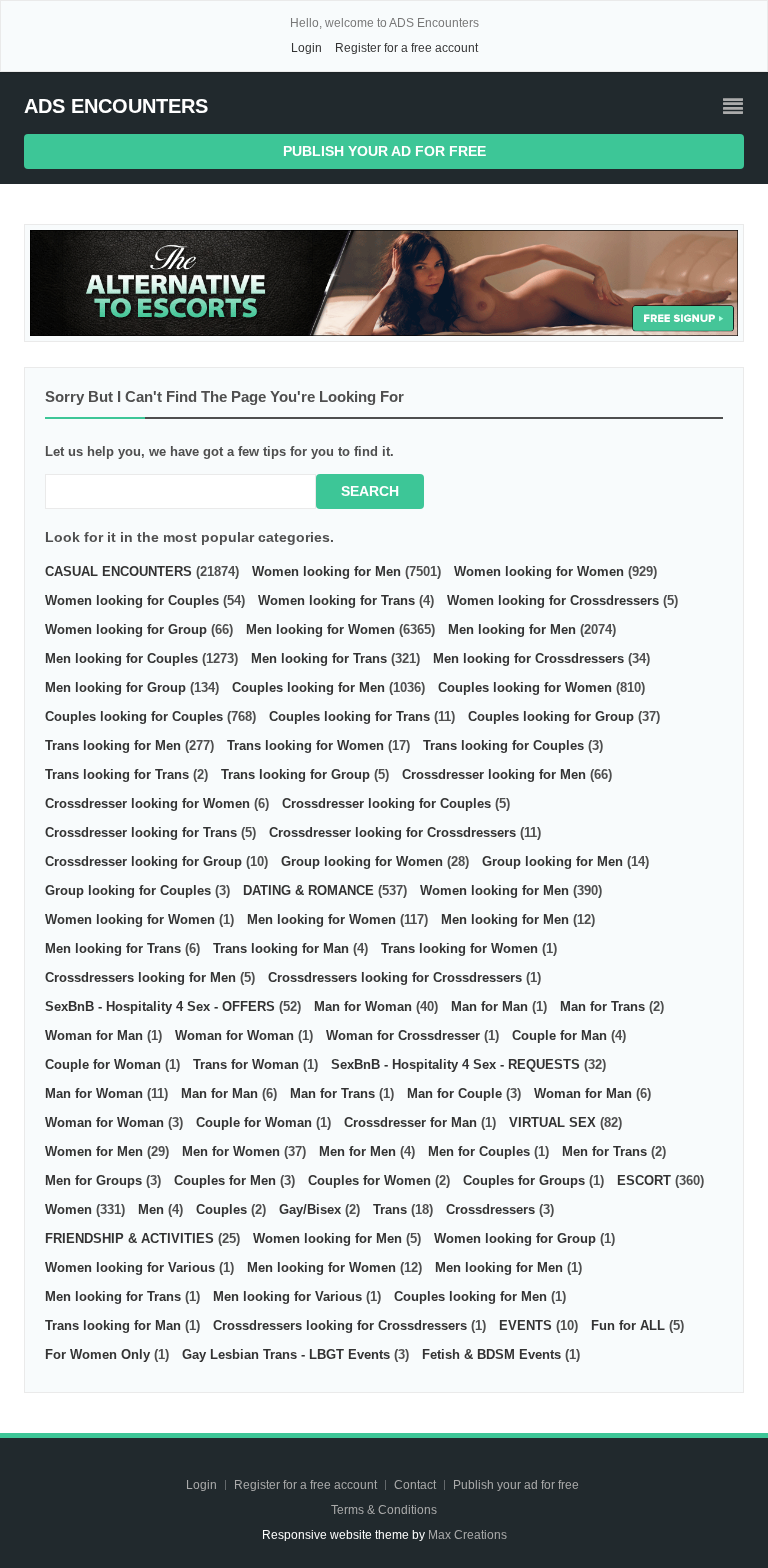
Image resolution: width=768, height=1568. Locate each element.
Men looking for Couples (121, 658)
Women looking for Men (326, 571)
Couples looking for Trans (349, 716)
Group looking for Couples (128, 890)
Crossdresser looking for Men (494, 774)
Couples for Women (369, 1180)
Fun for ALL (628, 1325)
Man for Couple (454, 1093)
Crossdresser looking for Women (147, 803)
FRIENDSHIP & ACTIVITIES (129, 1238)
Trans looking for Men (113, 745)
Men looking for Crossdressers (528, 658)
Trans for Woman (246, 1064)
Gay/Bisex (310, 1209)
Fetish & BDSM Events (491, 1354)
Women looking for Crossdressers (553, 600)
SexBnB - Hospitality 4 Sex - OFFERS (160, 1006)
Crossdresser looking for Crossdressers (392, 832)
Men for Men (357, 1151)
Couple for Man (559, 1035)
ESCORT (644, 1180)
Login (306, 48)
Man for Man (489, 1006)
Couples (221, 1209)
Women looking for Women (539, 571)
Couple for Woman (103, 1064)
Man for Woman (363, 1006)
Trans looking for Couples (503, 745)
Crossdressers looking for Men (140, 977)
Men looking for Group (115, 687)
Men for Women (231, 1151)
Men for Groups (93, 1180)
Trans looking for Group (295, 774)
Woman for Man (94, 1035)
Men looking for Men (512, 629)
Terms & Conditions (384, 1510)
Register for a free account (406, 48)
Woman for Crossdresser (403, 1035)
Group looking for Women (362, 861)
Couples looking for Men (308, 687)
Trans (390, 1209)
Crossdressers (490, 1209)
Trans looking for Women (305, 745)
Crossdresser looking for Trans (141, 832)
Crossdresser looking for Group (143, 861)
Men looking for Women (320, 629)
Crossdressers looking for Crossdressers (395, 977)
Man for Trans (602, 1006)
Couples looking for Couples (134, 716)
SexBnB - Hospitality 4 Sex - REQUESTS (455, 1064)
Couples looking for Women (525, 687)
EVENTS (525, 1325)
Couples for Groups (524, 1180)
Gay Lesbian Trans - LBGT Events (286, 1354)
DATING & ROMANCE (308, 890)
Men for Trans (604, 1151)
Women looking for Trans (336, 600)
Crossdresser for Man (410, 1122)
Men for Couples (479, 1151)
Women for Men (94, 1151)
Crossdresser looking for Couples (386, 803)
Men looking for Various (287, 1296)
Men (151, 1209)
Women (68, 1209)
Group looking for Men (552, 861)
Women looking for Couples (132, 600)
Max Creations (467, 1535)
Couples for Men (225, 1180)
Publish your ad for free (384, 151)
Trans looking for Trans (117, 774)
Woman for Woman (234, 1035)
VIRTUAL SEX (552, 1122)
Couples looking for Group (551, 716)
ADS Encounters (116, 106)
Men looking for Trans (319, 658)
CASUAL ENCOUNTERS (118, 571)
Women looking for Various (130, 1267)
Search (370, 491)
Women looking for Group (126, 629)
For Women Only (97, 1354)
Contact (416, 1485)
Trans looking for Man (281, 948)
